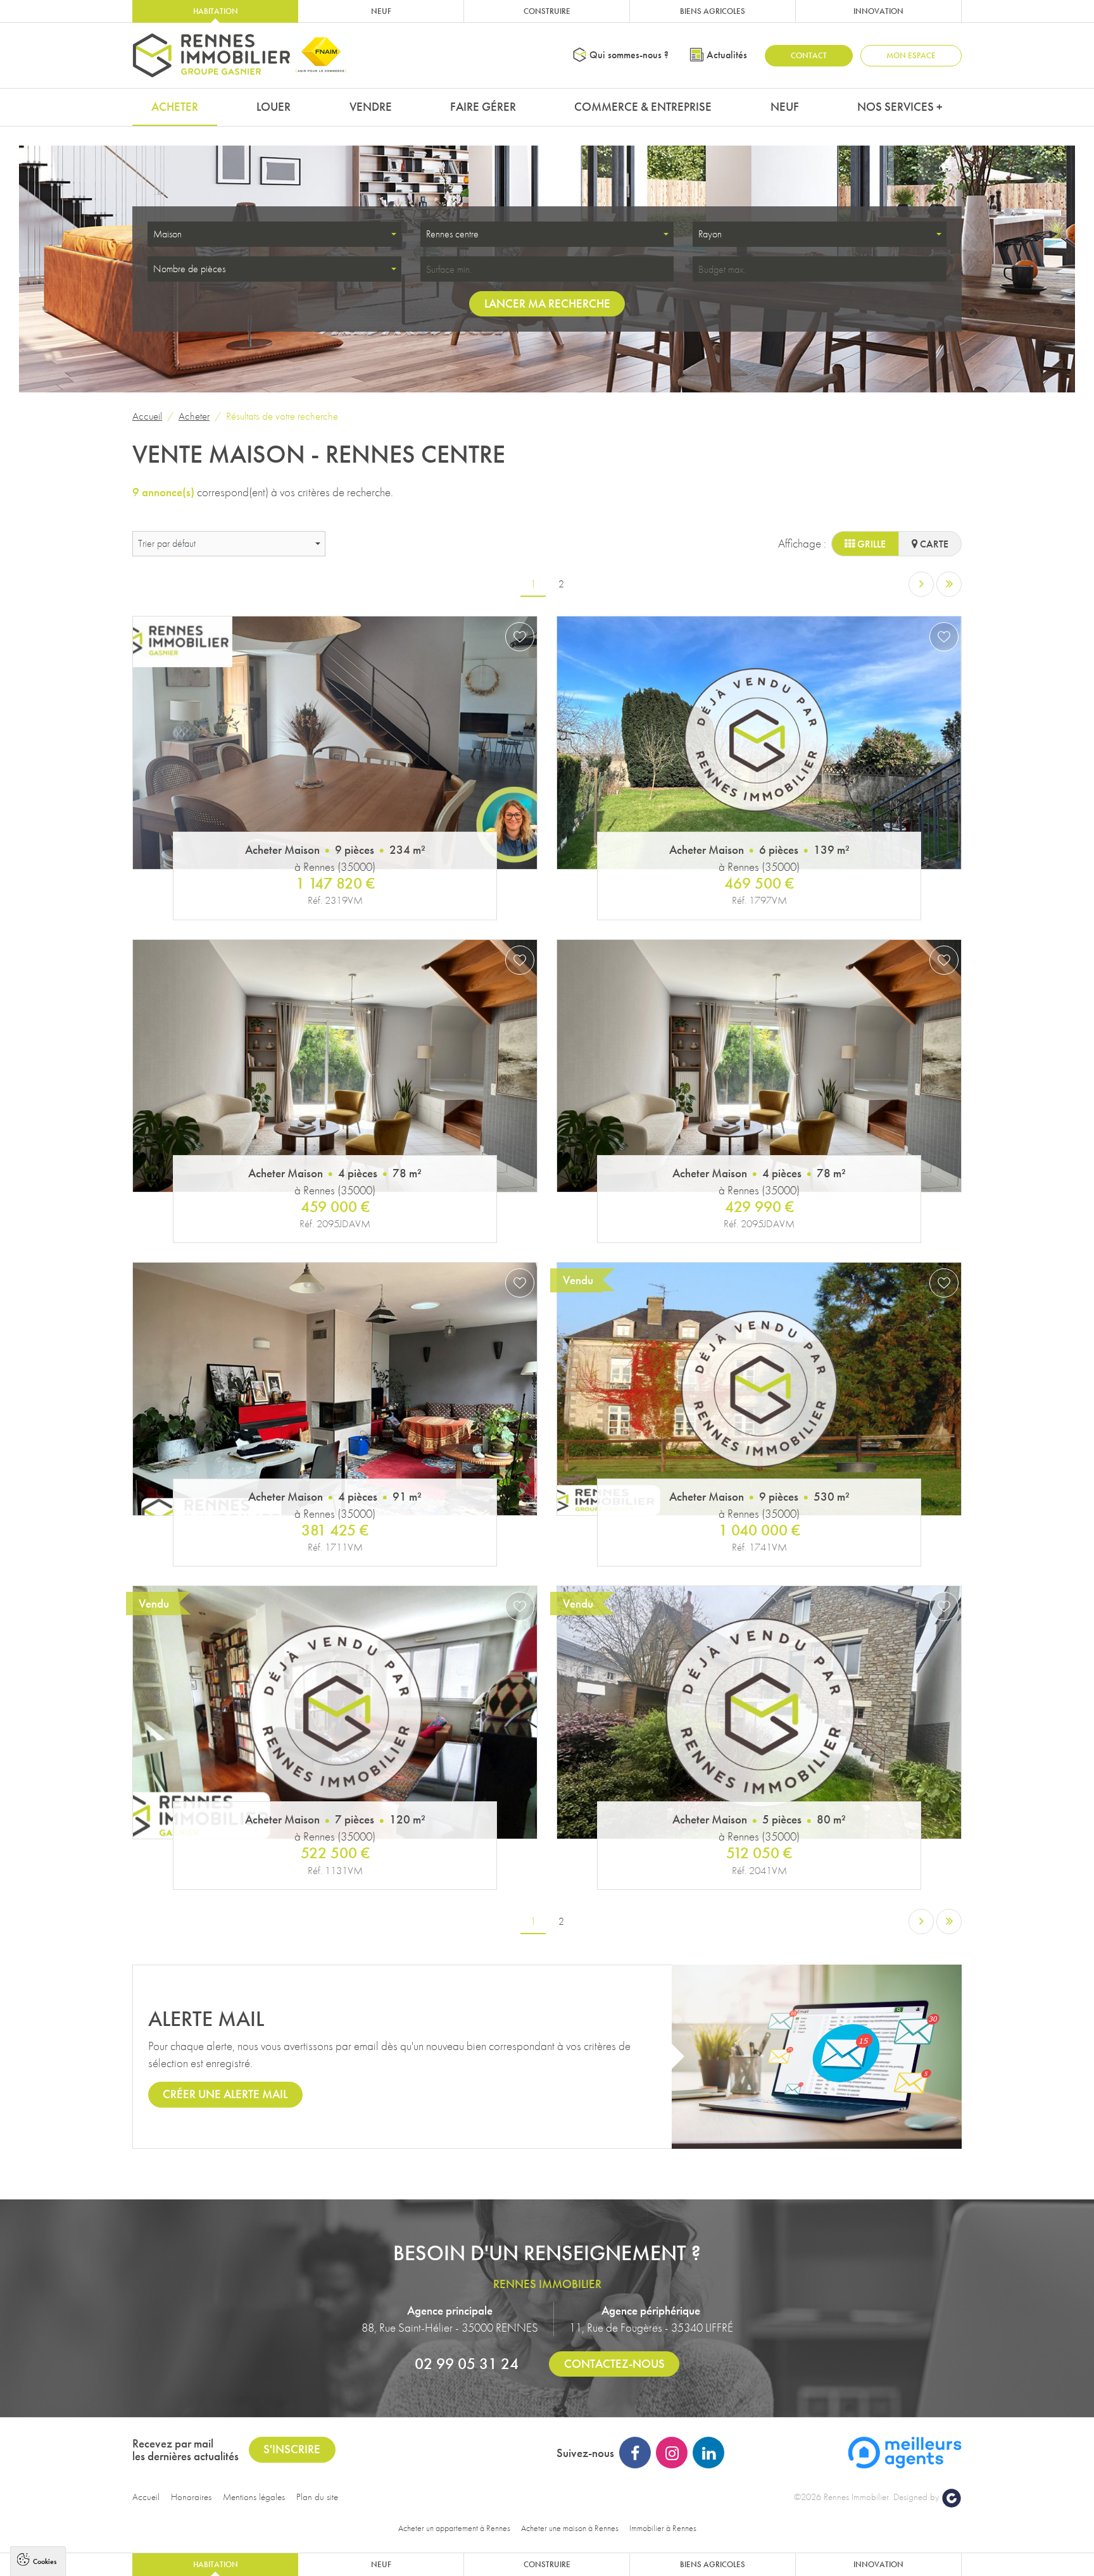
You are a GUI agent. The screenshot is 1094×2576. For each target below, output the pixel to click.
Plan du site (317, 2497)
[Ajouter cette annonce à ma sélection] (520, 637)
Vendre (371, 107)
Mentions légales (254, 2497)
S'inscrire (292, 2449)
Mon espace (911, 55)
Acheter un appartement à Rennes (454, 2528)
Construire (547, 11)
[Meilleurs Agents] (905, 2452)
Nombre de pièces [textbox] (189, 269)
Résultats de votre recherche (282, 416)
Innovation (878, 11)
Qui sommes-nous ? (629, 55)
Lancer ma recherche (547, 303)
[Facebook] (635, 2453)
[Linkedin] (708, 2453)
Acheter (175, 107)
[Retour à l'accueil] (211, 55)
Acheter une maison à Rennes (570, 2528)
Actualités (727, 55)
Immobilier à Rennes (663, 2528)
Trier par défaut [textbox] (167, 543)
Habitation (216, 11)
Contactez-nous (614, 2364)
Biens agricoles (713, 11)
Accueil (147, 416)
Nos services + (900, 107)
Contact (809, 55)
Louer (273, 107)
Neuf (381, 11)
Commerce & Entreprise (643, 107)
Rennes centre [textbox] (452, 234)
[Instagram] (672, 2453)
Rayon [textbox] (710, 234)
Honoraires (191, 2497)
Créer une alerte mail (225, 2094)
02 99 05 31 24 (467, 2363)
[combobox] (274, 234)
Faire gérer (483, 107)
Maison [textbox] (167, 234)
